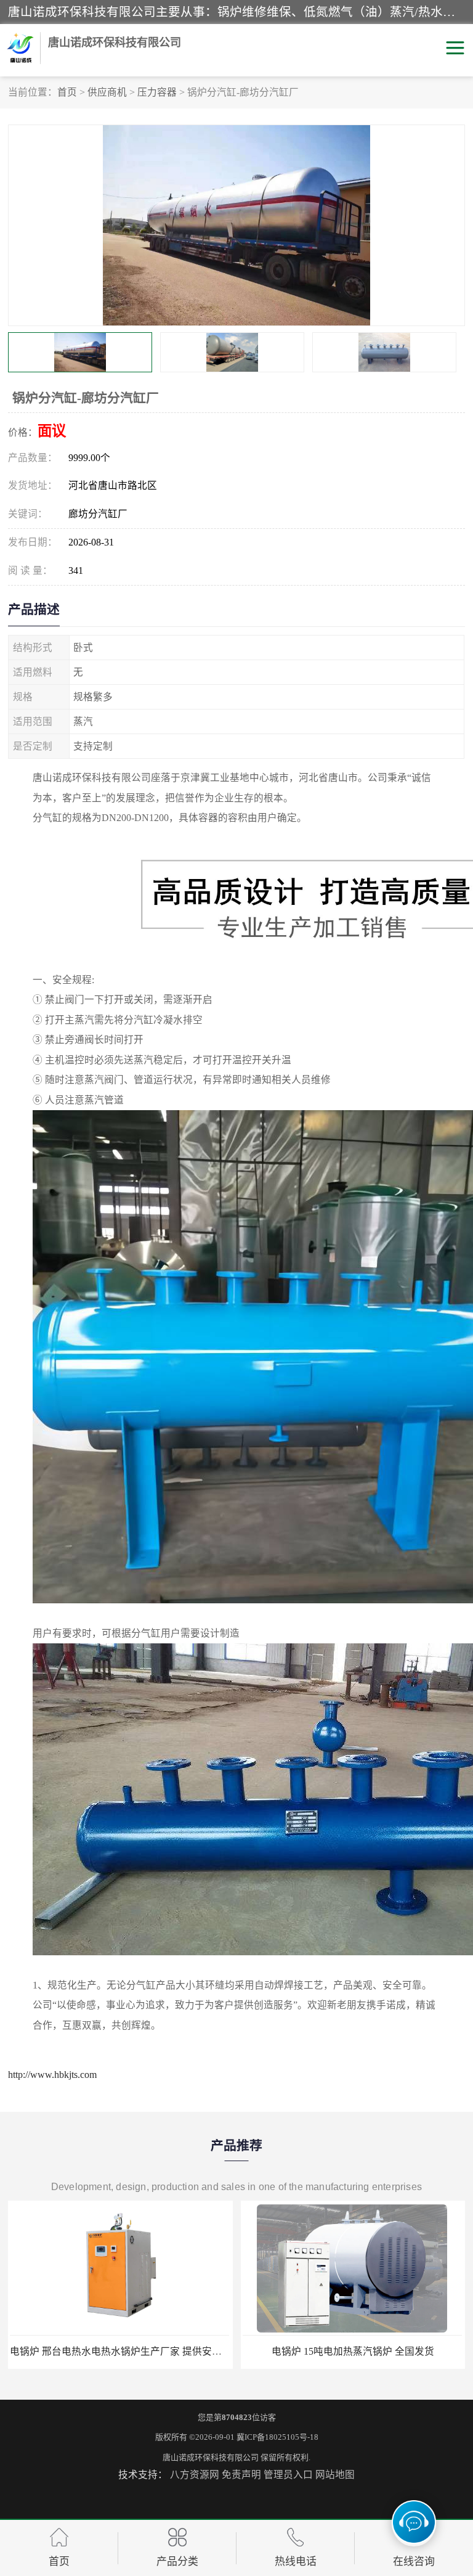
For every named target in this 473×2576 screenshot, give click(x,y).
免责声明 (241, 2475)
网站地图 (335, 2475)
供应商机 (107, 92)
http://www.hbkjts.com (52, 2075)
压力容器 (157, 92)
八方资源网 (195, 2475)
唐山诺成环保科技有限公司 (211, 2457)
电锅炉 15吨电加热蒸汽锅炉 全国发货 (353, 2351)
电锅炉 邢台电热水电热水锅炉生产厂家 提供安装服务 (126, 2351)
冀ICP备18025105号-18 (277, 2437)
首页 (67, 92)
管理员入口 (288, 2475)
